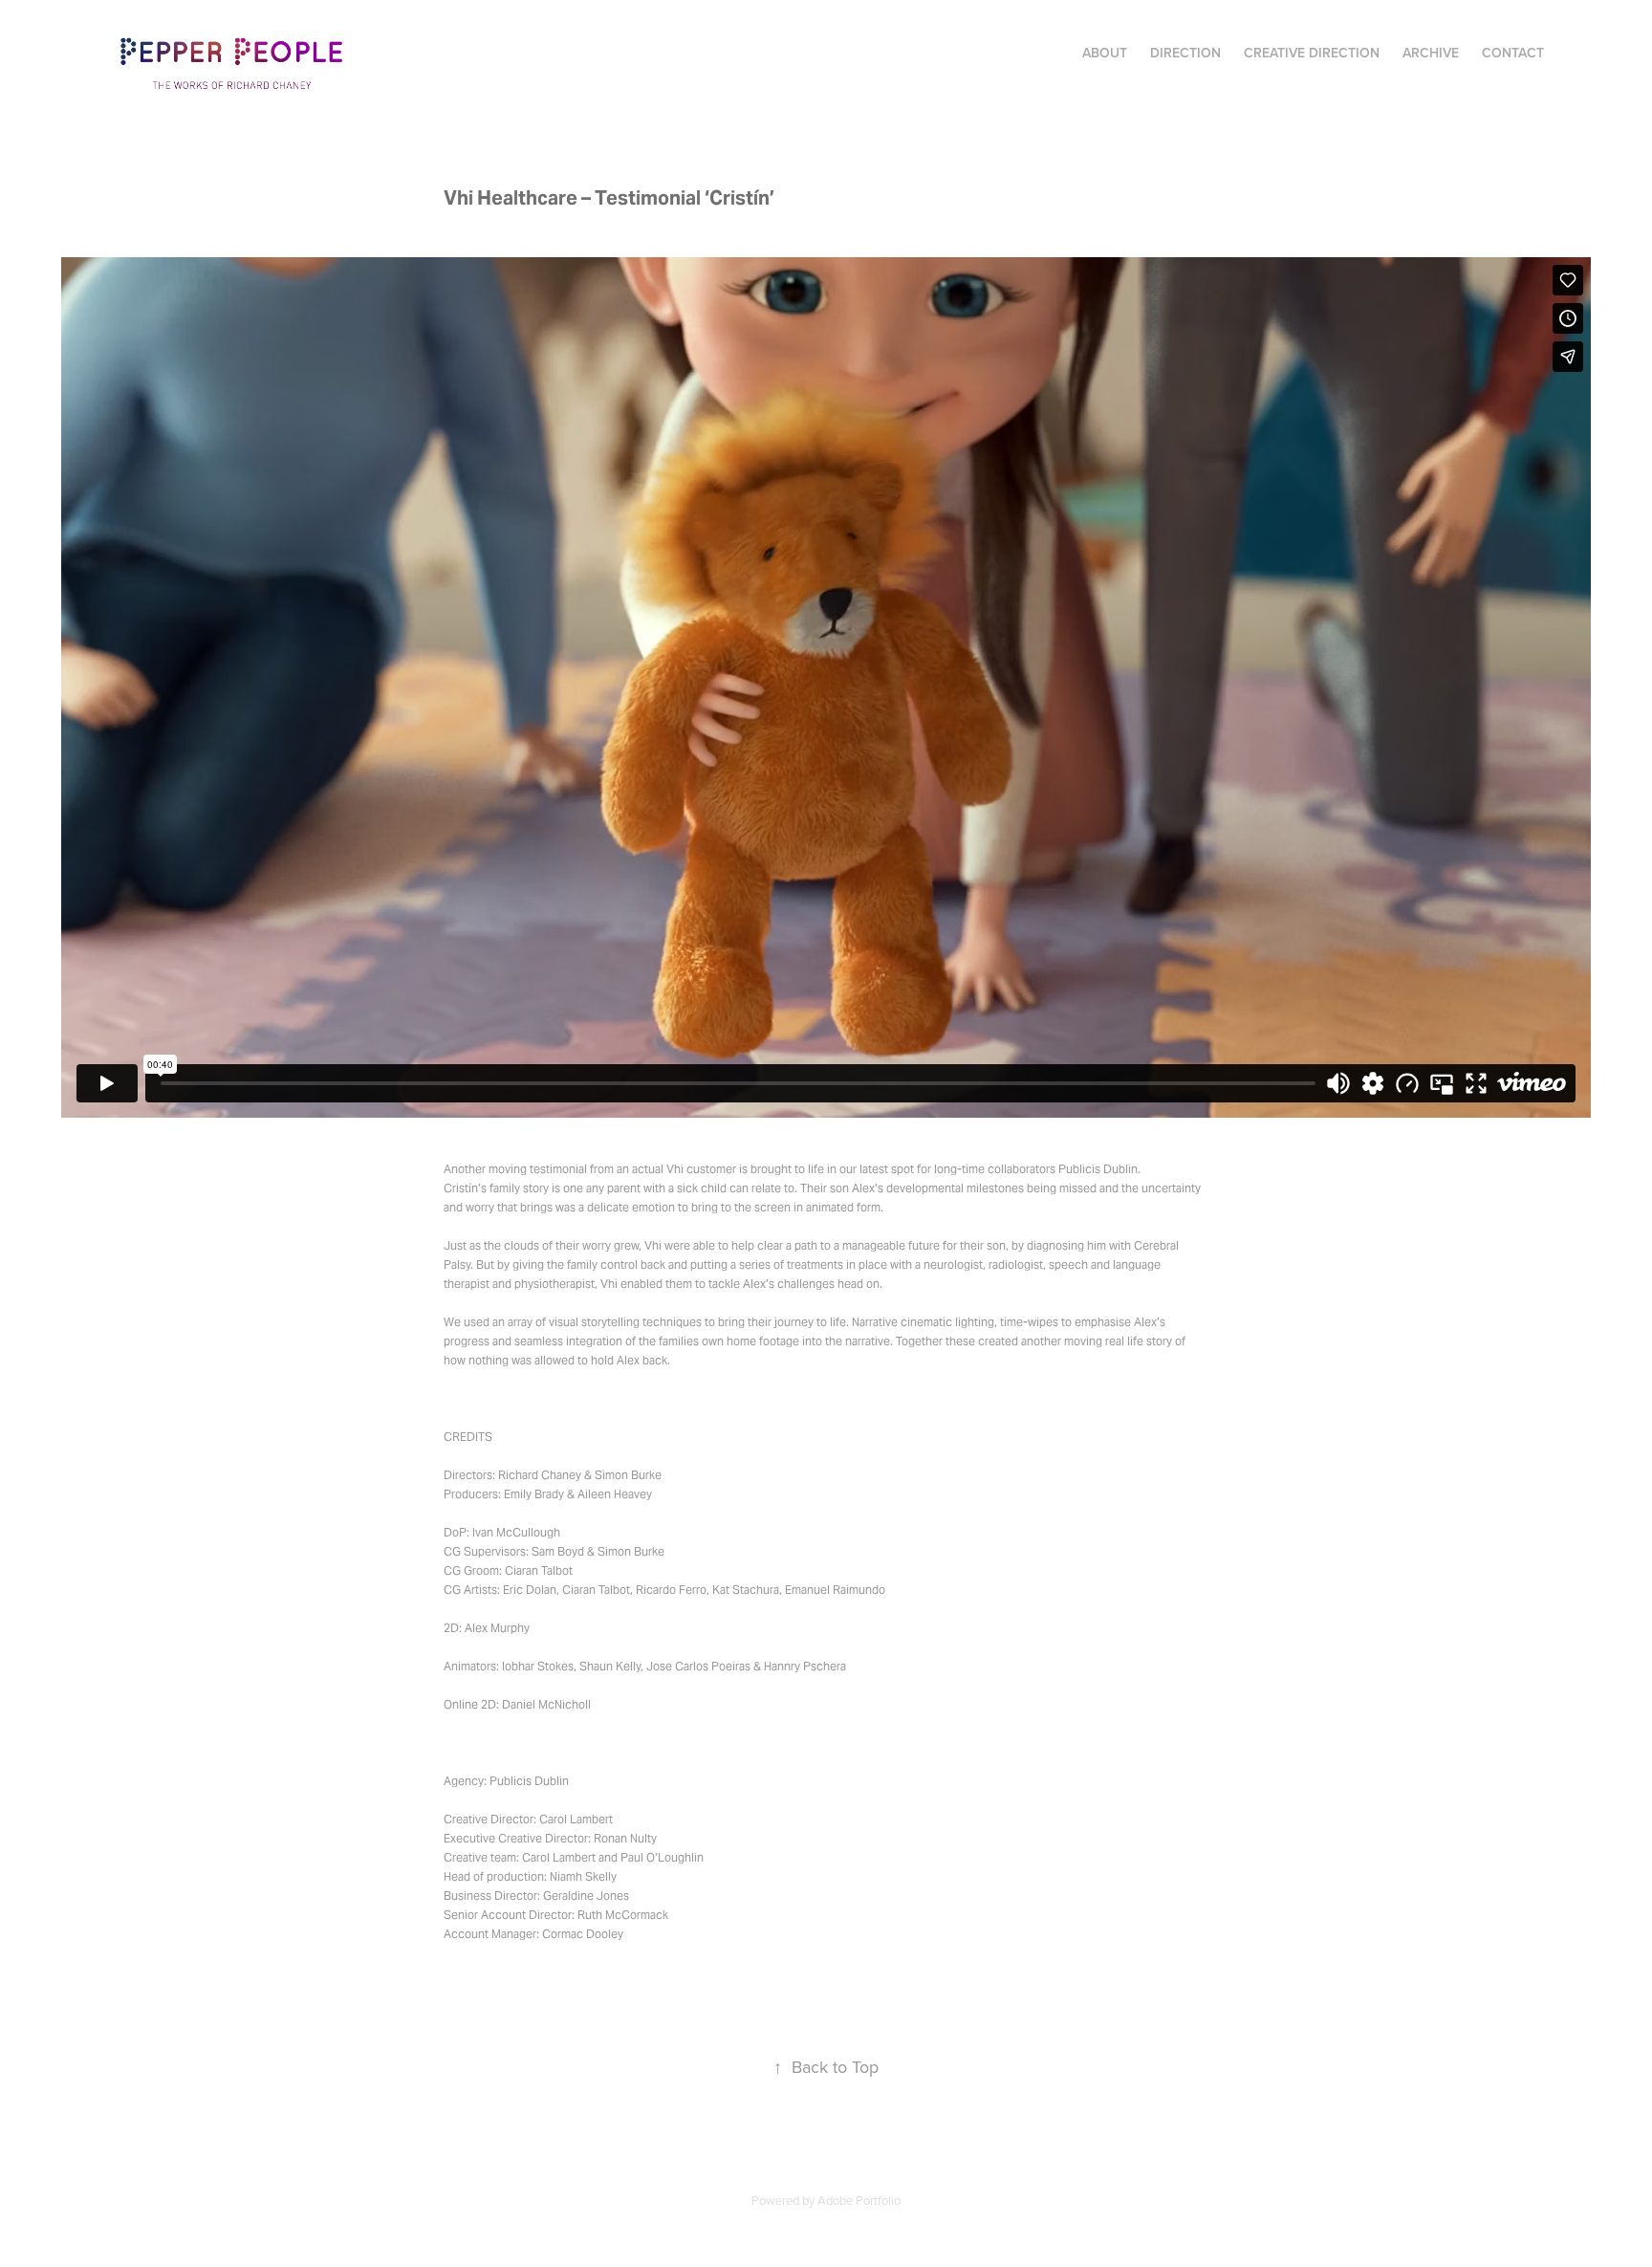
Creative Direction (1312, 53)
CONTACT (1513, 53)
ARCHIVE (1431, 53)
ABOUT (1105, 53)
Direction (1185, 53)
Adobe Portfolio (859, 2200)
